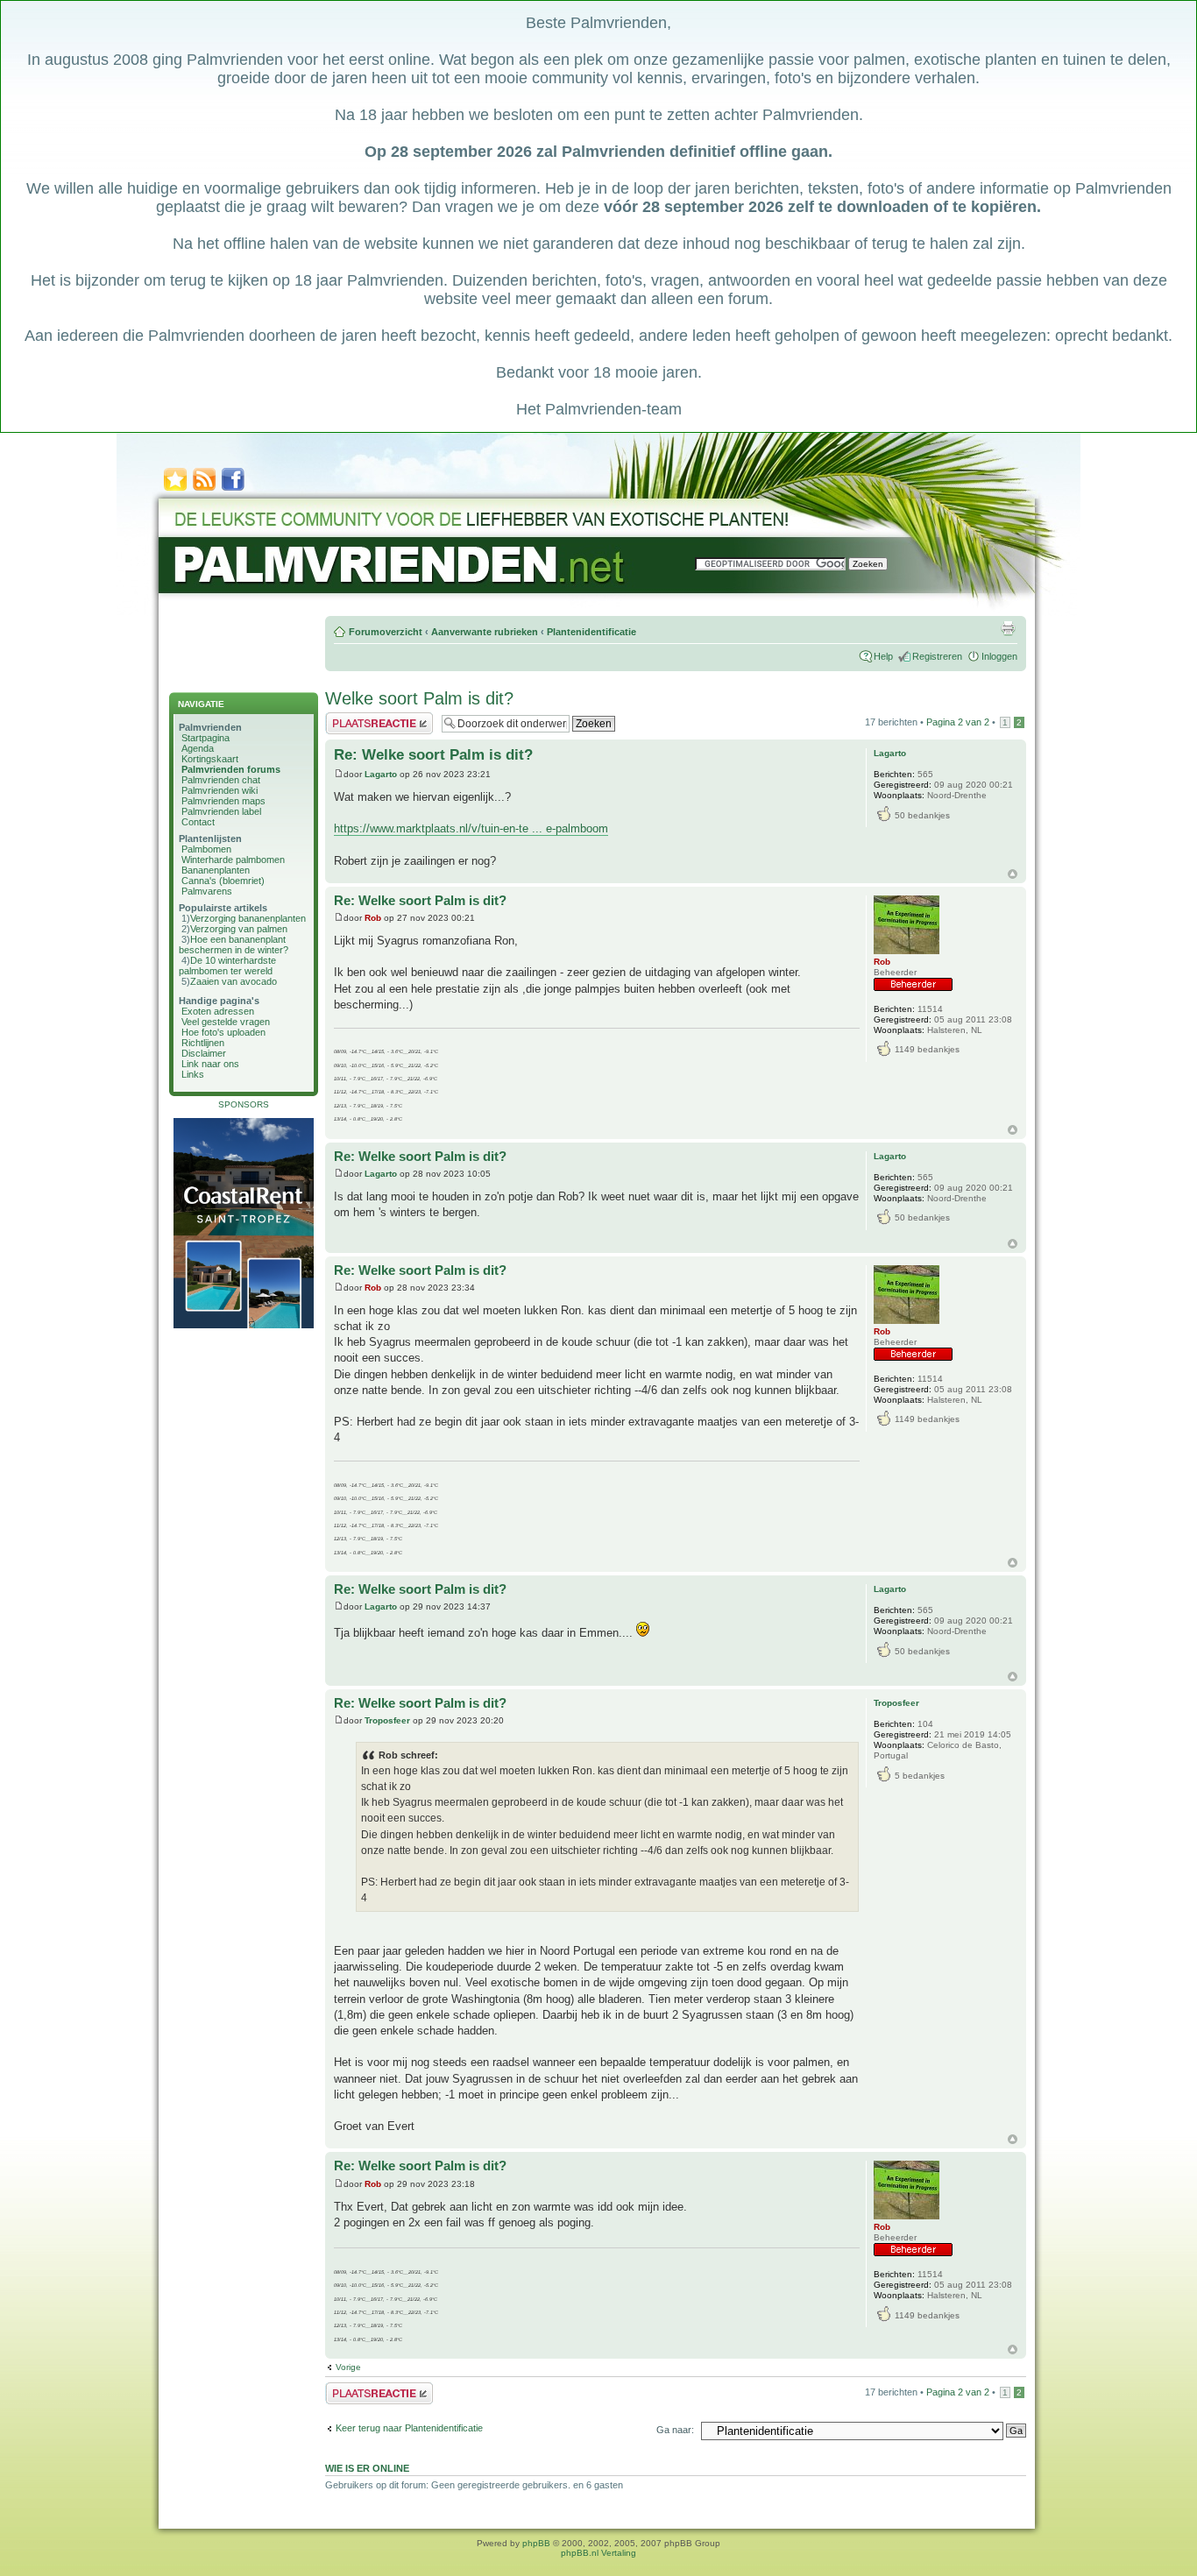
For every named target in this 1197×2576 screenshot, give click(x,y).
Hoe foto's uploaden (223, 1032)
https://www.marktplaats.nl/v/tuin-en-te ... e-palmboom (471, 828)
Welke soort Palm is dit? (419, 698)
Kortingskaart (210, 759)
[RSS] (204, 489)
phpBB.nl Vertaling (598, 2553)
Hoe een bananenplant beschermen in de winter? (234, 945)
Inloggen (999, 656)
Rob (373, 918)
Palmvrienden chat (221, 780)
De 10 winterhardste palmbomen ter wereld (227, 966)
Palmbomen (206, 849)
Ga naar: (675, 2430)
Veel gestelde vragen (226, 1022)
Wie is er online (367, 2468)
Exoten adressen (218, 1011)
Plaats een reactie (363, 718)
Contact (198, 822)
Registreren (937, 656)
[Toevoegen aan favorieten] (175, 489)
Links (193, 1074)
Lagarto (381, 774)
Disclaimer (204, 1053)
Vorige (348, 2367)
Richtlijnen (203, 1043)
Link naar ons (210, 1064)
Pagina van (958, 722)
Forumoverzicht (386, 632)
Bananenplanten (216, 870)
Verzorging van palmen (239, 929)
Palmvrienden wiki (220, 790)
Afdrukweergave (1008, 628)
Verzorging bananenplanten (248, 918)
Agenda (198, 748)
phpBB (536, 2543)
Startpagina (205, 738)
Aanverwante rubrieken (485, 632)
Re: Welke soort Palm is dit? (433, 755)
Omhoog (1013, 874)
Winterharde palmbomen (233, 860)
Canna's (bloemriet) (223, 881)
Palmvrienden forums (231, 769)
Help (883, 656)
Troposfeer (387, 1720)
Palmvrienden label (221, 811)
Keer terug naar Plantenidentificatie (409, 2428)
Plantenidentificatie (591, 632)
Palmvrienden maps (223, 801)
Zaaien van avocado (234, 981)
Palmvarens (207, 891)
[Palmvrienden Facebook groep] (233, 489)
